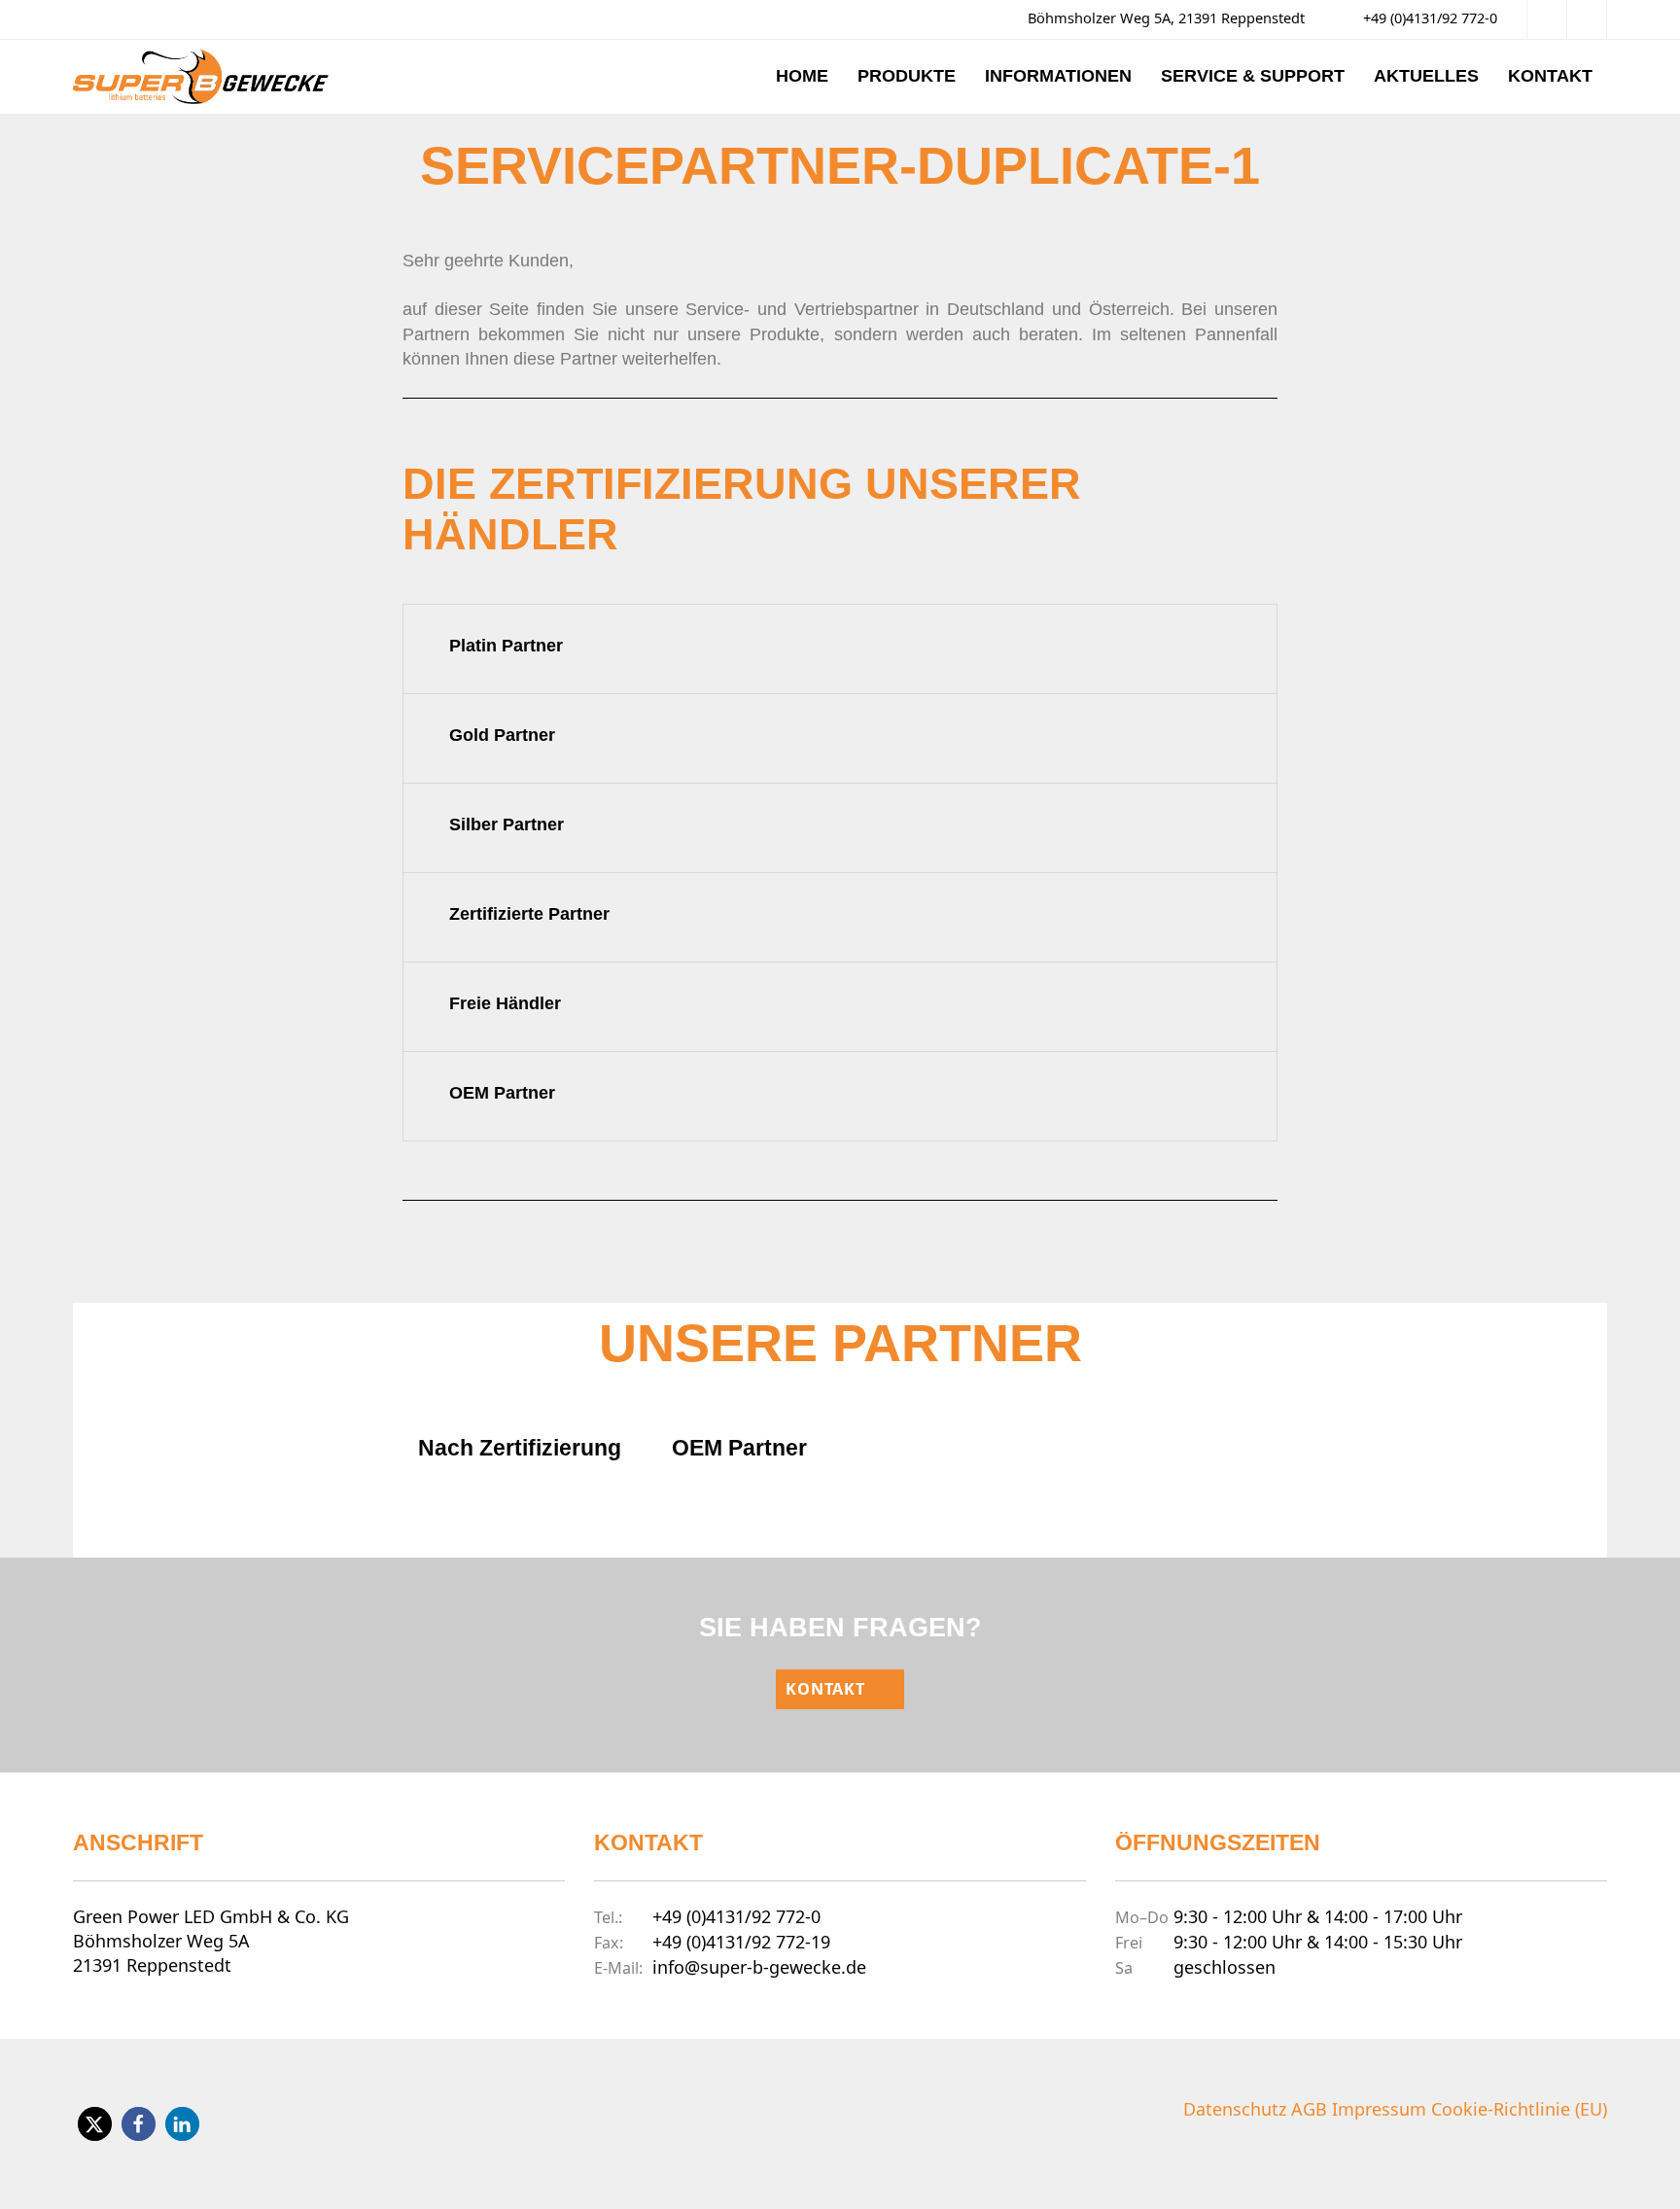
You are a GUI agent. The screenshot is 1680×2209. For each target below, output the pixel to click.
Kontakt (1550, 76)
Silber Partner (507, 824)
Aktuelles (1426, 76)
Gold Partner (502, 735)
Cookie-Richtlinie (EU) (1519, 2109)
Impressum (1379, 2109)
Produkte (907, 76)
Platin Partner (506, 646)
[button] (840, 637)
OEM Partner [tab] (739, 1448)
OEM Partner (502, 1093)
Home (802, 76)
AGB (1309, 2109)
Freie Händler (505, 1003)
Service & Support (1253, 76)
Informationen (1058, 76)
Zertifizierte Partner (529, 914)
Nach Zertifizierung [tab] (520, 1448)
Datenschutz (1235, 2109)
